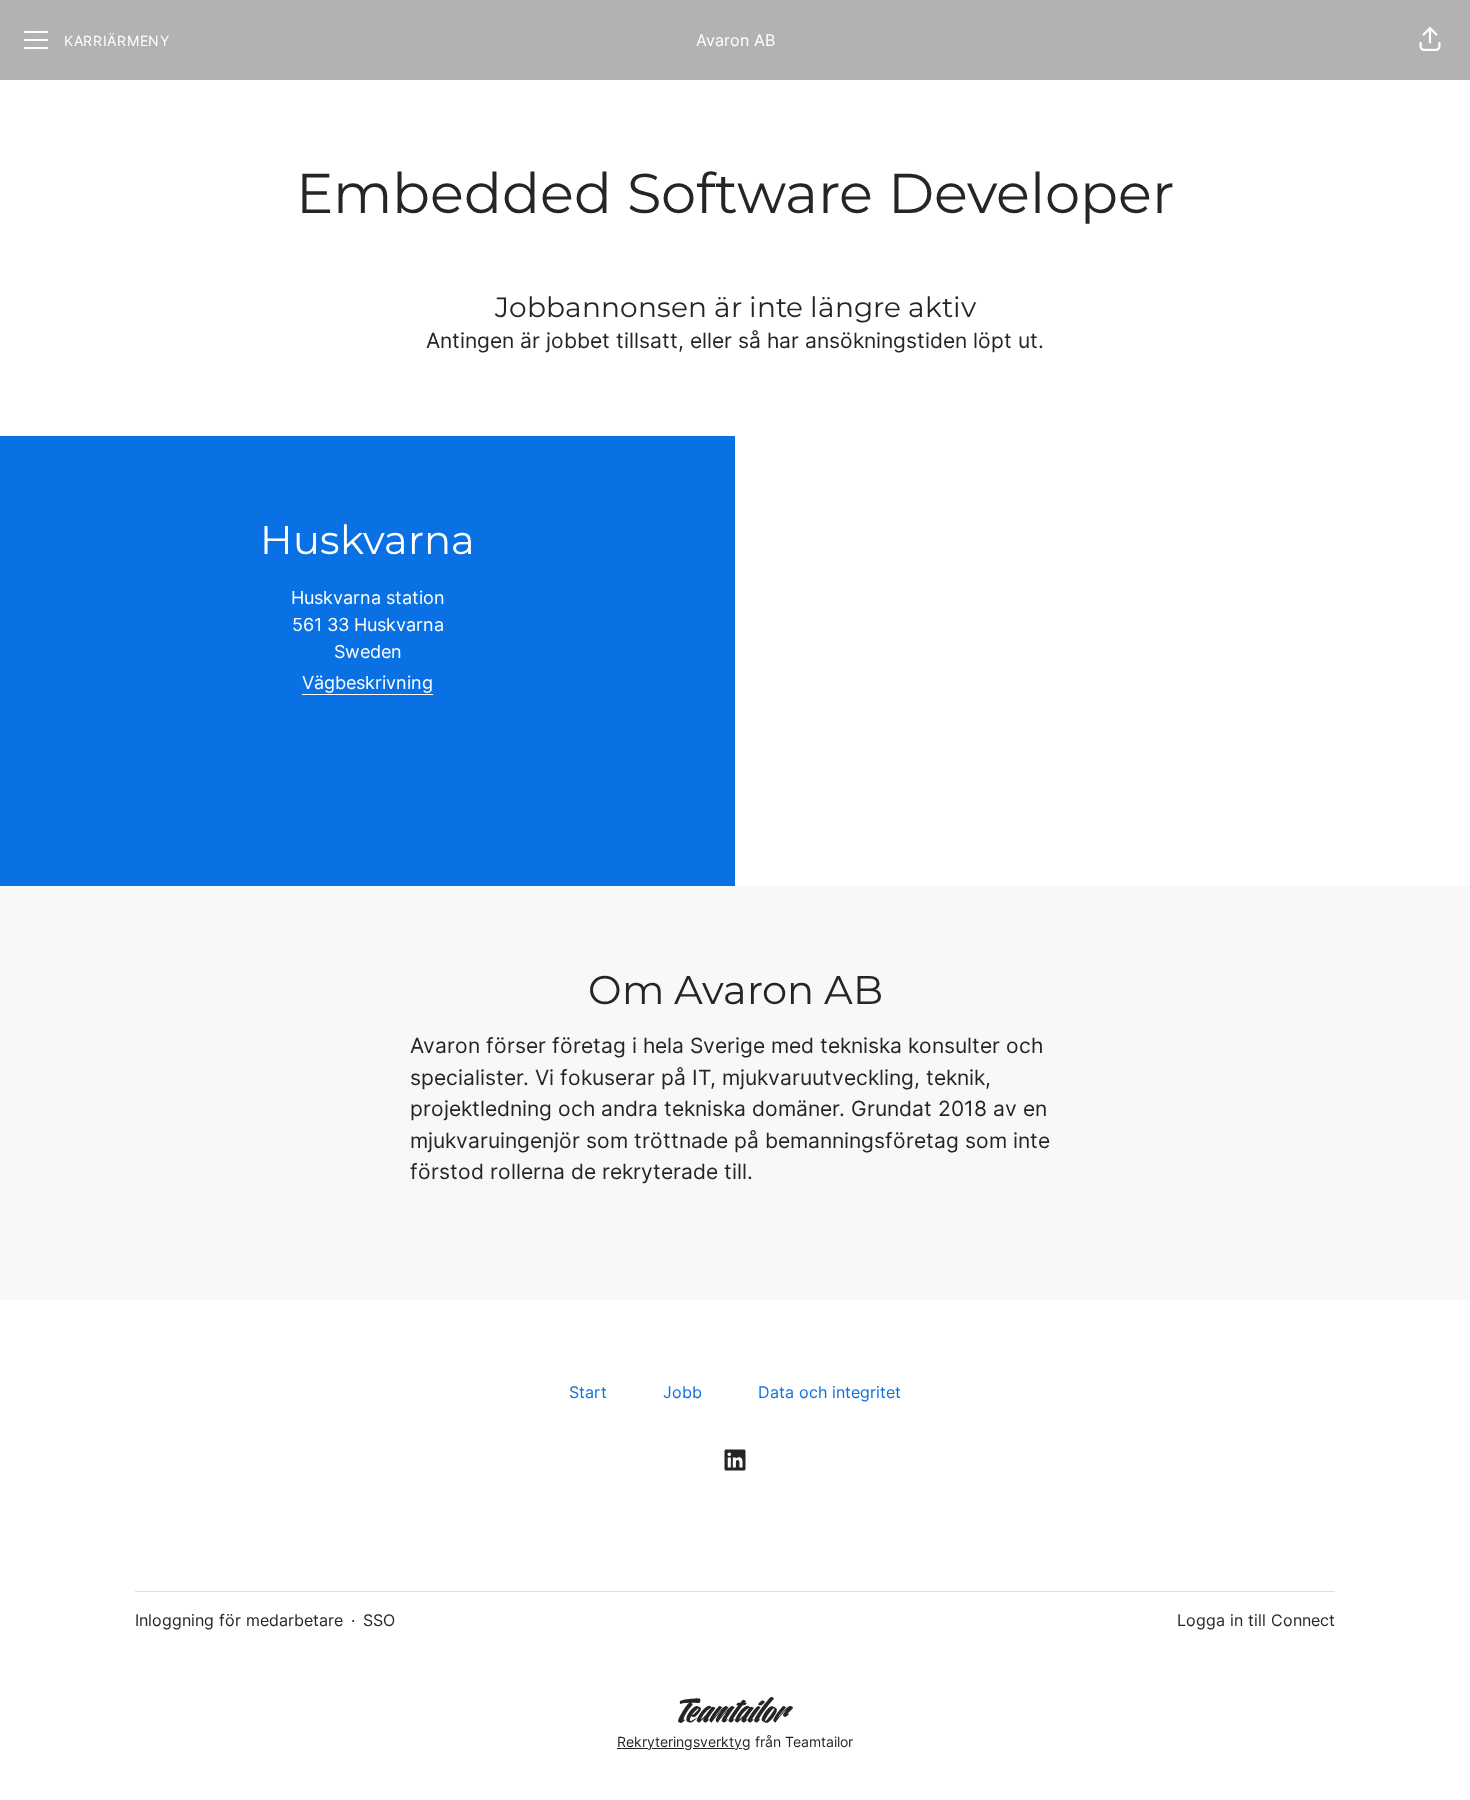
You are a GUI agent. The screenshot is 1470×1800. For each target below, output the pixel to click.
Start (588, 1392)
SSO (379, 1620)
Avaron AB (735, 40)
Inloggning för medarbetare (239, 1620)
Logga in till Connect (1256, 1620)
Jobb (682, 1392)
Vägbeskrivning (367, 682)
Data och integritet (829, 1392)
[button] (1430, 40)
